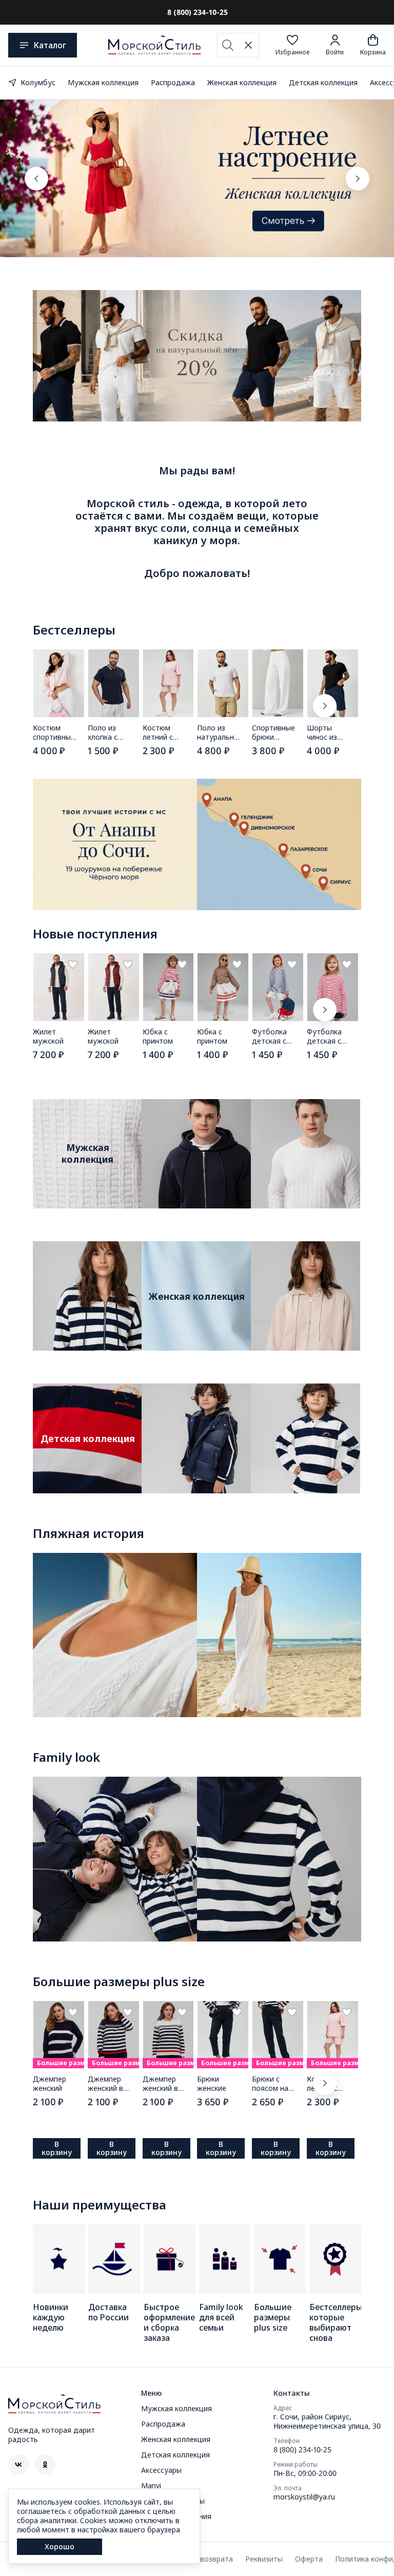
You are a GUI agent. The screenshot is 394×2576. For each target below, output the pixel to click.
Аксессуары (161, 2470)
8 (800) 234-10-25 (302, 2450)
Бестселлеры (74, 630)
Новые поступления (95, 934)
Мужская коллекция (103, 82)
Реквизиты (264, 2559)
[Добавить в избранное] (73, 965)
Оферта (309, 2559)
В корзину (57, 2148)
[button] (292, 45)
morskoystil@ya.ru (304, 2497)
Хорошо (60, 2546)
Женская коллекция (242, 82)
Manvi (151, 2486)
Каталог (50, 45)
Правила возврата (201, 2559)
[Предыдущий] (36, 179)
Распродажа (173, 82)
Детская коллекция (323, 82)
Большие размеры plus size (119, 1982)
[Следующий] (358, 179)
